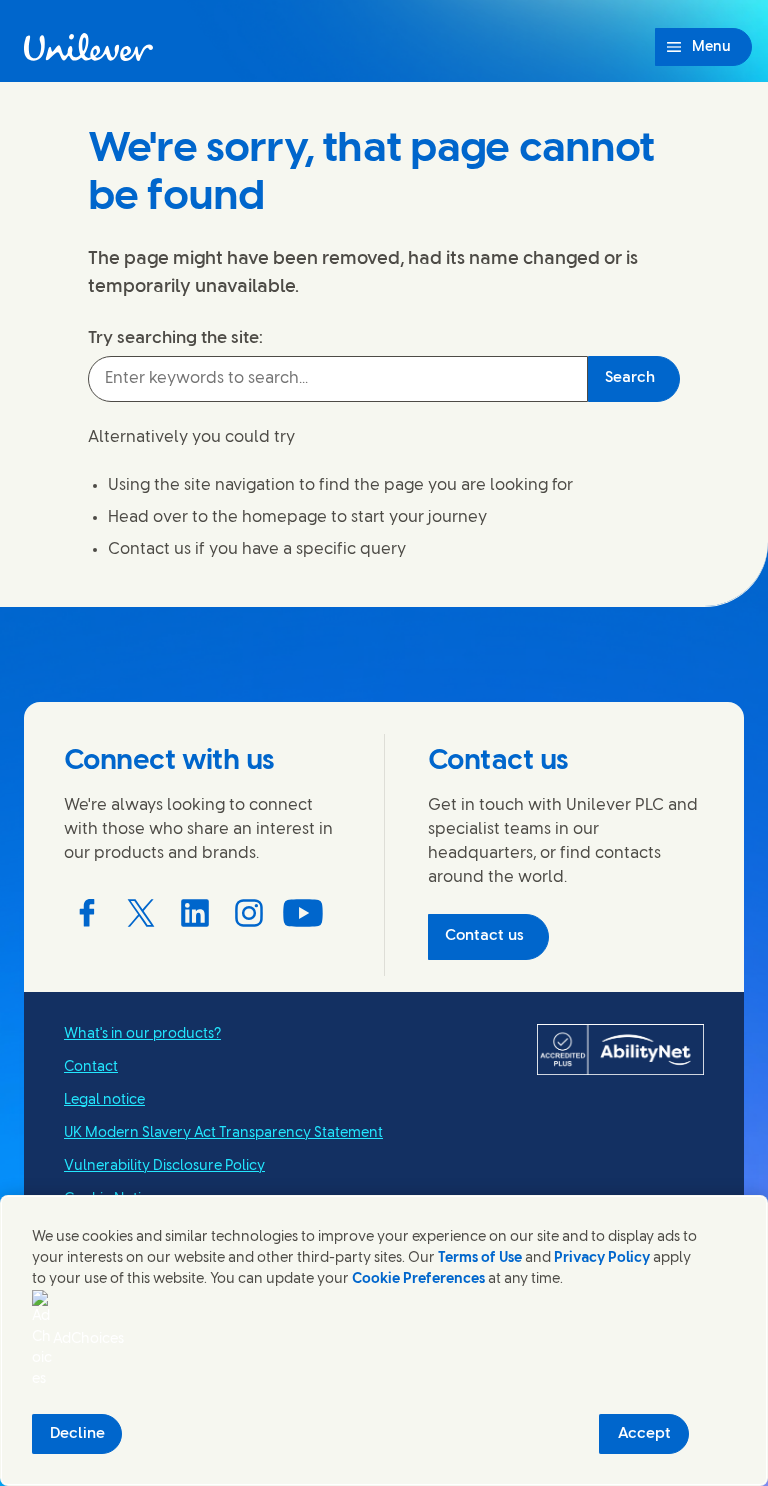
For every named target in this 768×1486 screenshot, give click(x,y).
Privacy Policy (602, 1258)
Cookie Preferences (418, 1279)
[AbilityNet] (620, 1050)
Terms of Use (480, 1258)
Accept (644, 1434)
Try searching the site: (175, 338)
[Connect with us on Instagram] (249, 913)
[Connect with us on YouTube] (303, 913)
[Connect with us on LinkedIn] (195, 913)
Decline (77, 1434)
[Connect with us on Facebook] (87, 913)
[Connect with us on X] (141, 913)
